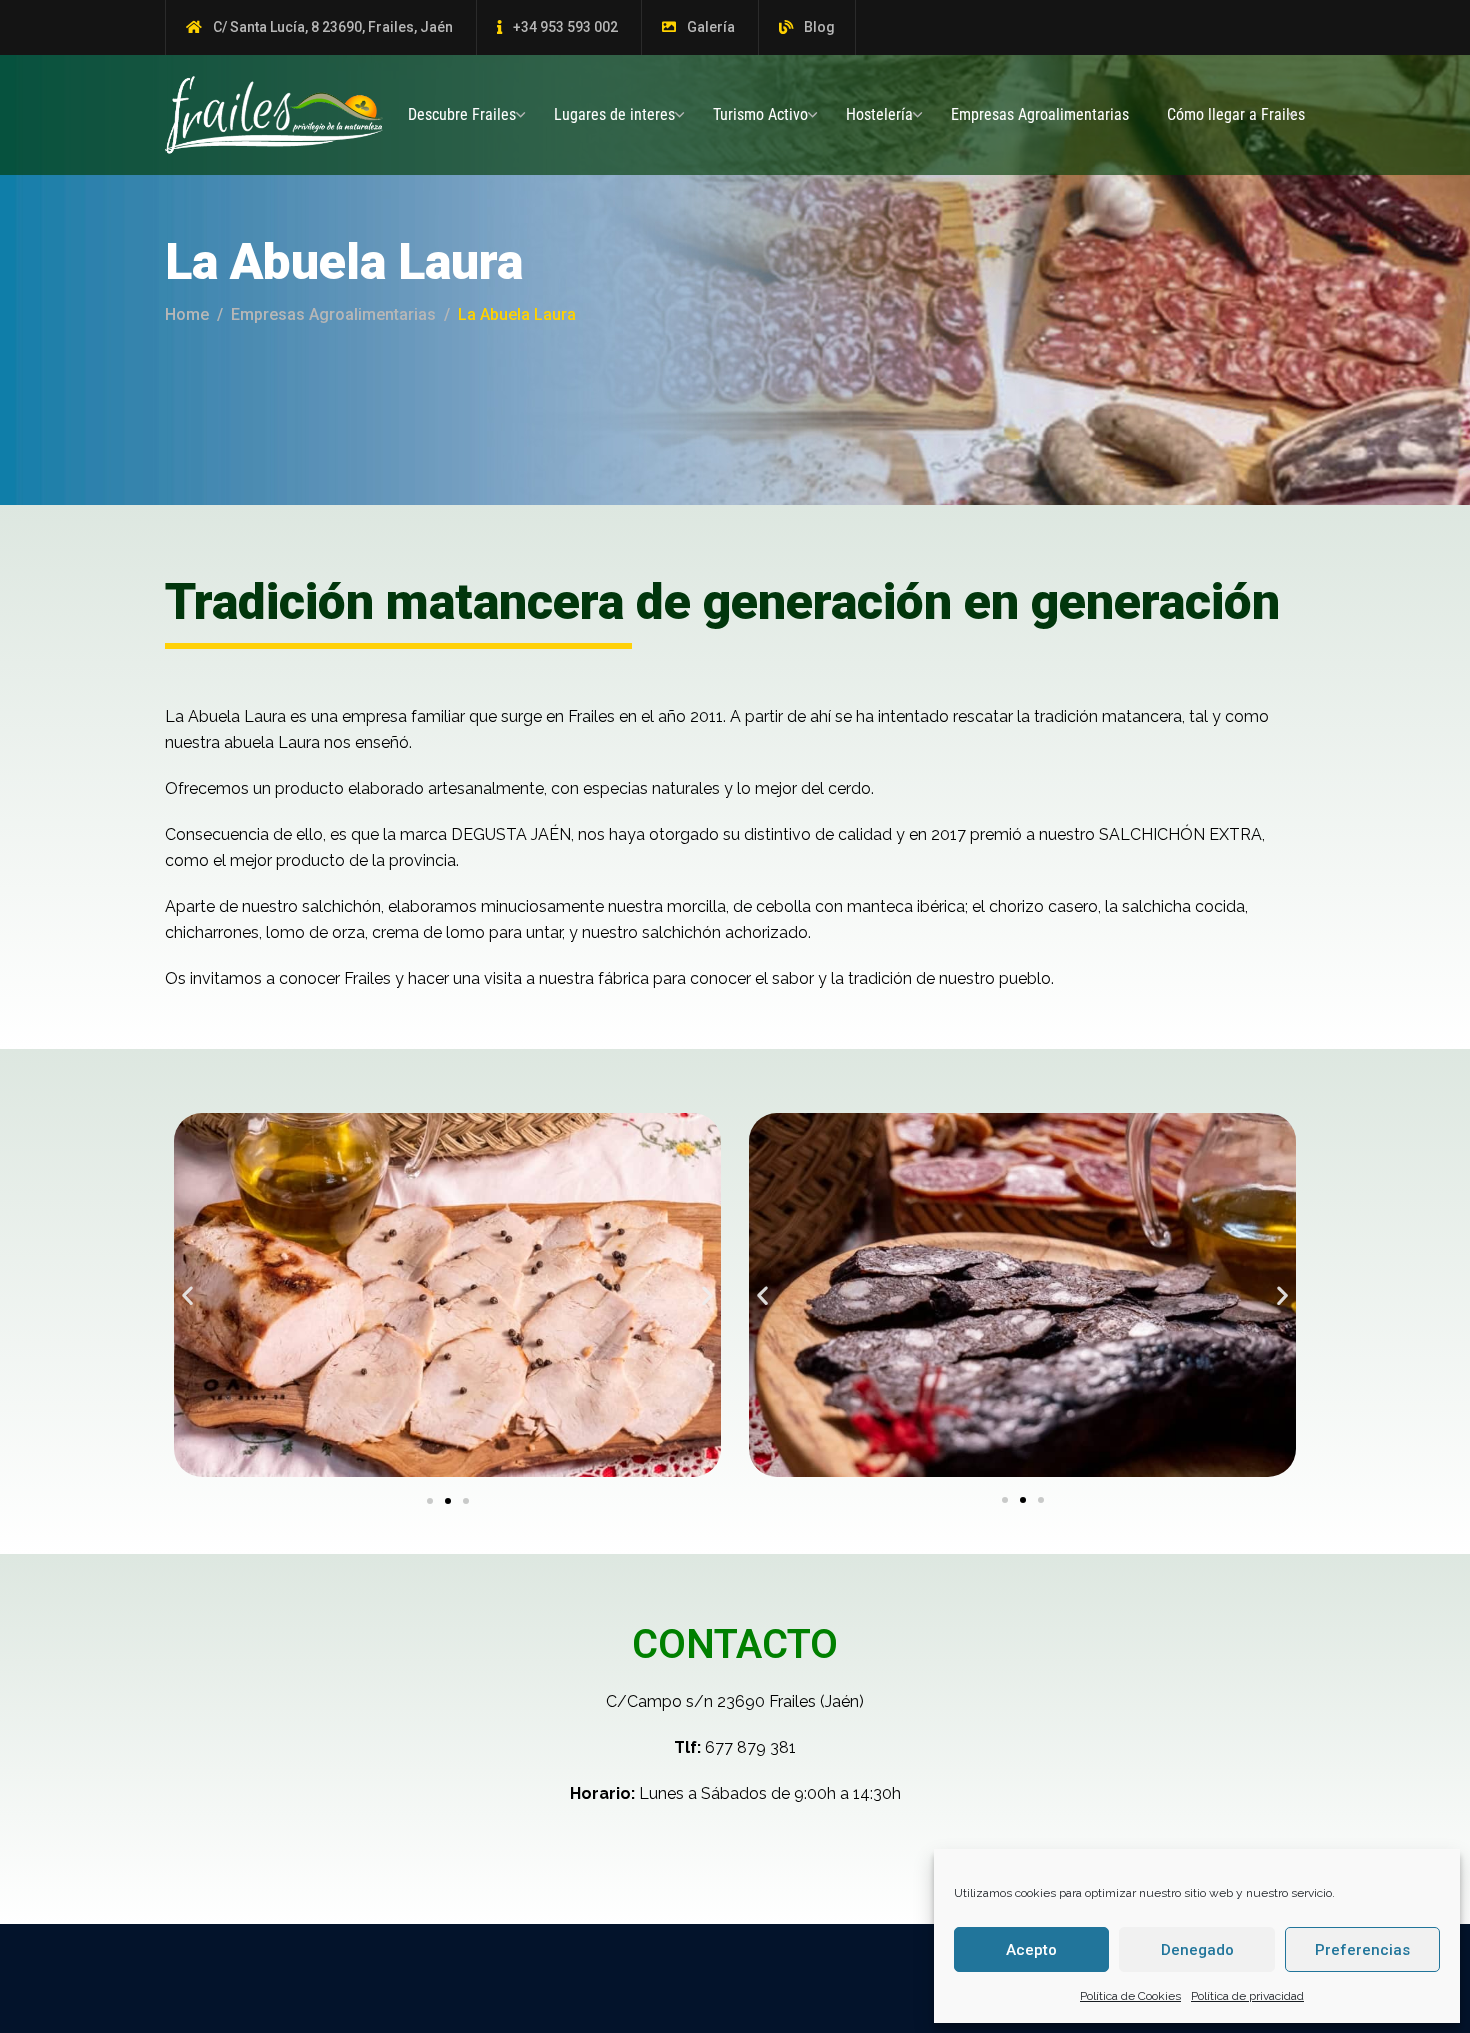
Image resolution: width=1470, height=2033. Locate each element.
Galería (711, 27)
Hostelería (879, 114)
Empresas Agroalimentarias (1040, 114)
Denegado (1197, 1950)
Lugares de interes (614, 114)
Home (187, 314)
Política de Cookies (1130, 1996)
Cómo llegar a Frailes (1236, 114)
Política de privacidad (1247, 1996)
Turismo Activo (760, 114)
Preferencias (1362, 1950)
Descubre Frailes (462, 114)
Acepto (1031, 1950)
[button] (187, 1295)
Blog (819, 27)
